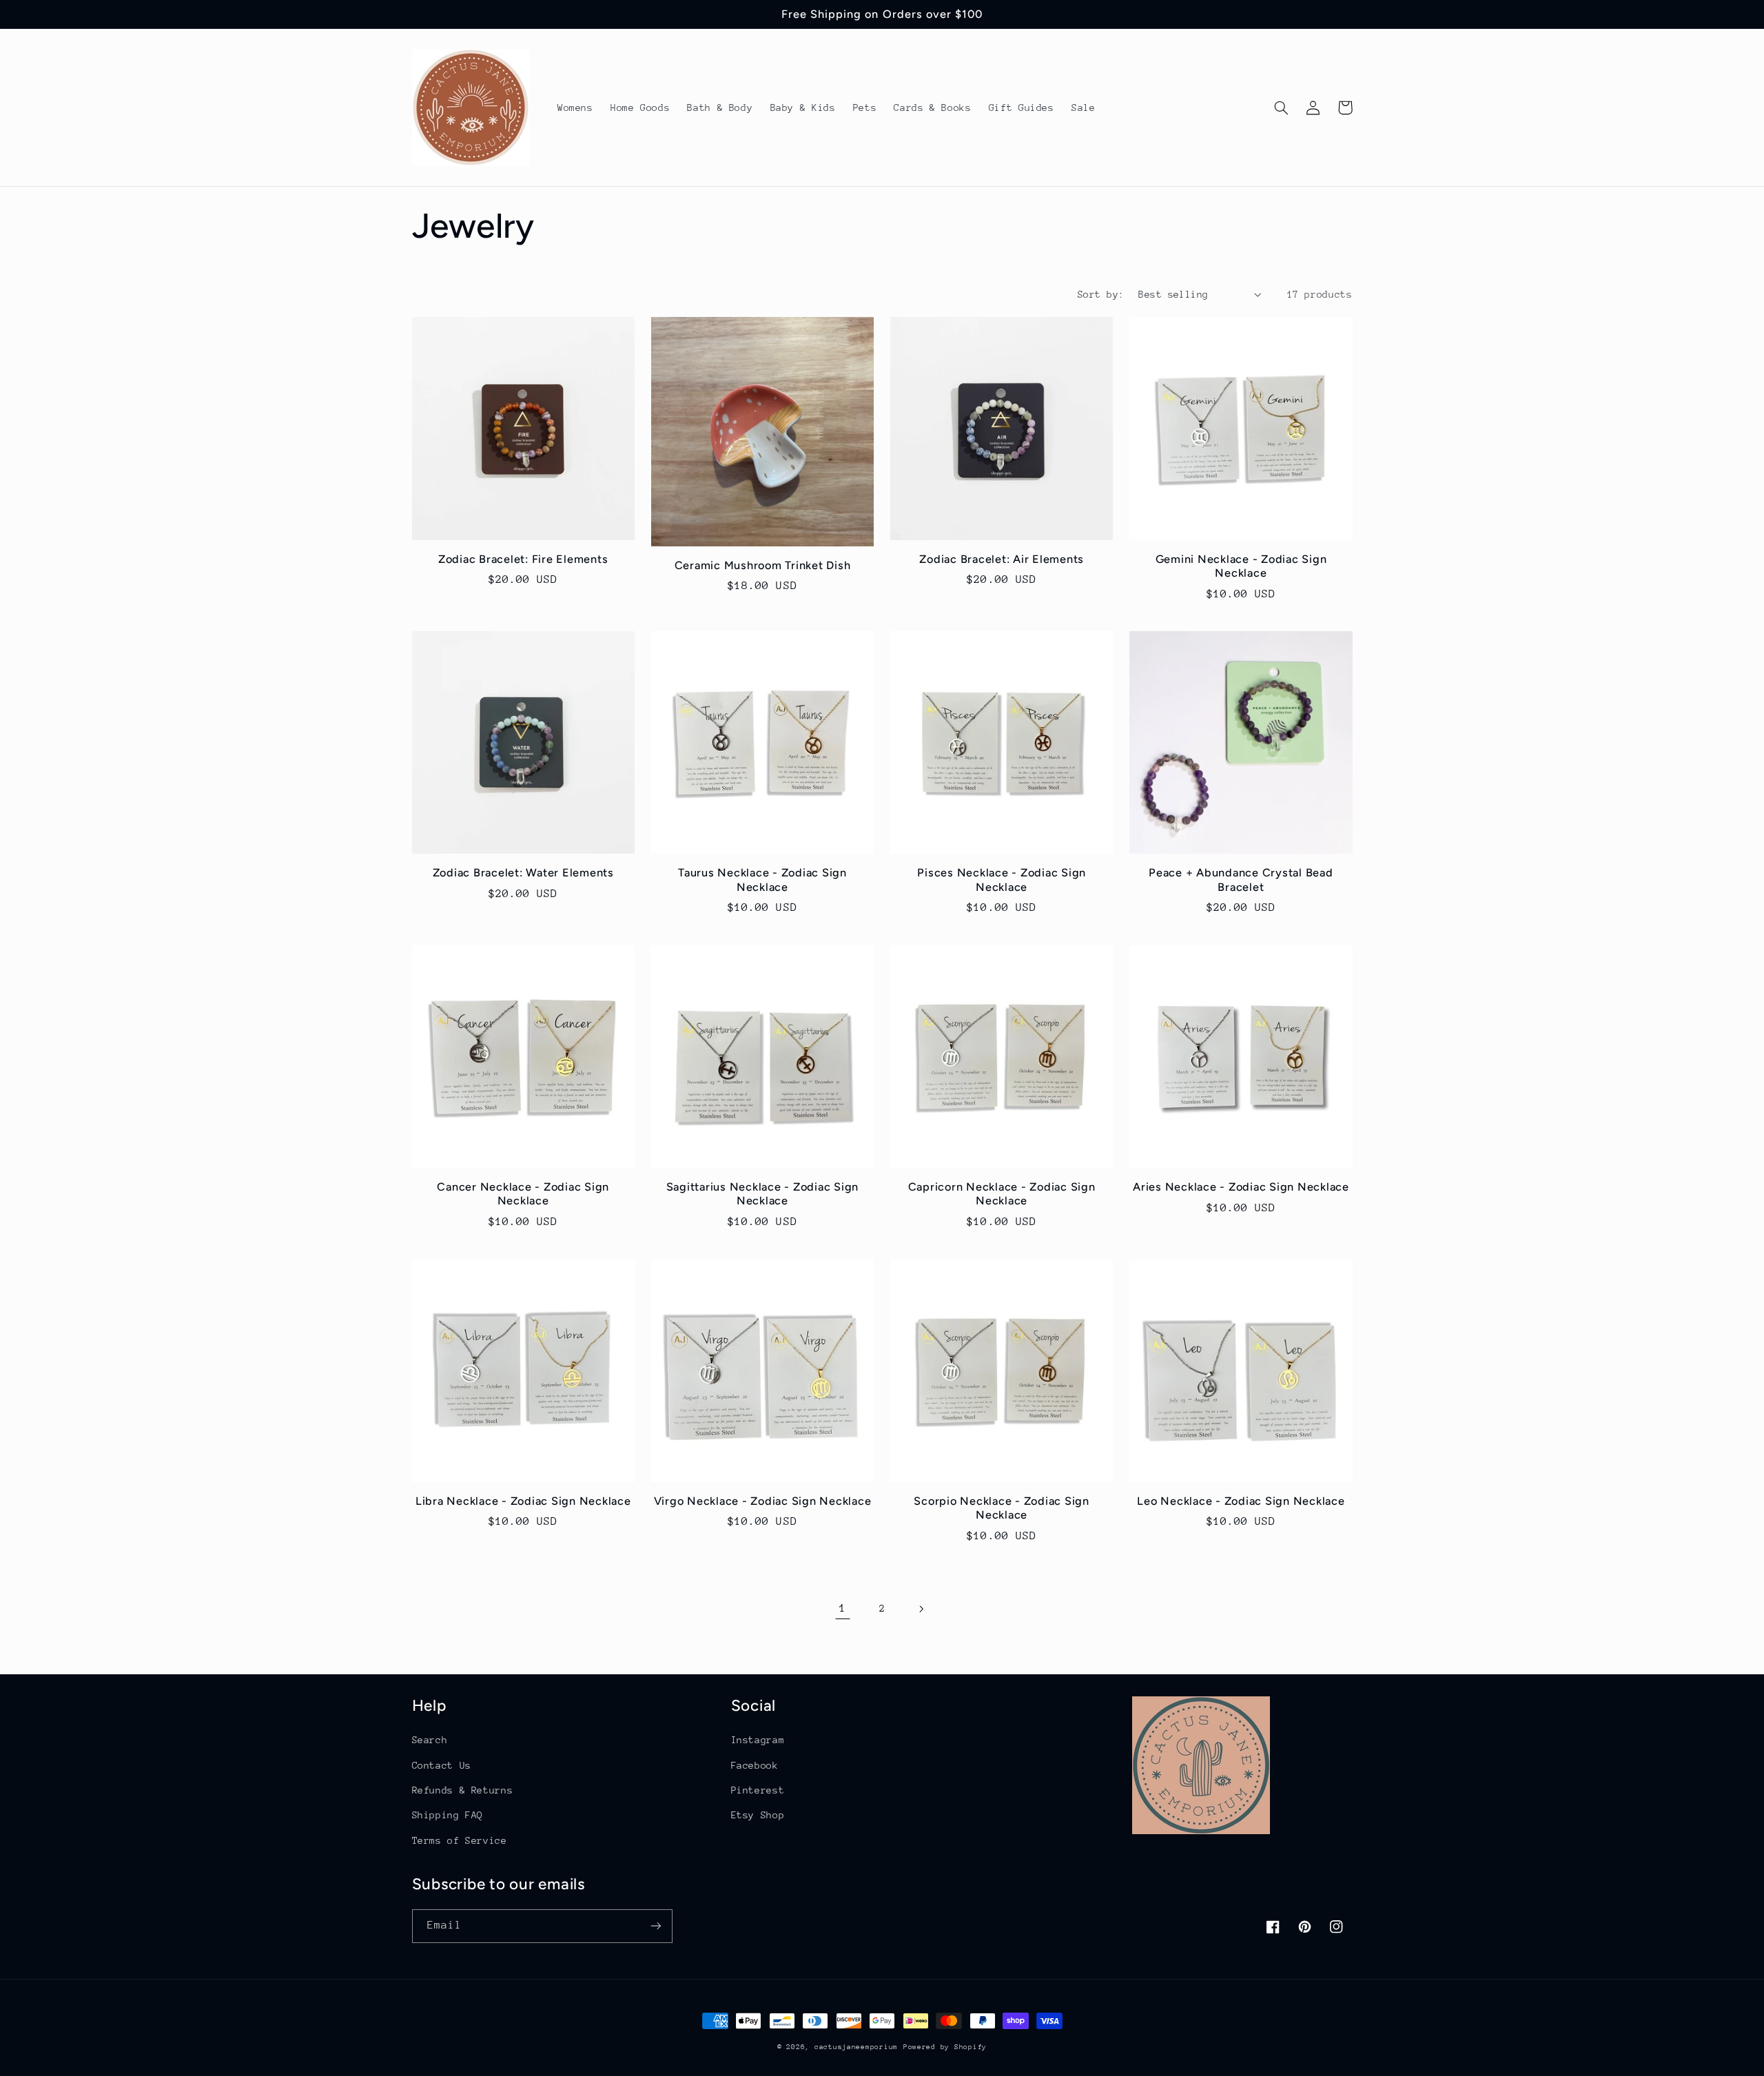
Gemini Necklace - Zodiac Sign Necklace (1241, 566)
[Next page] (921, 1609)
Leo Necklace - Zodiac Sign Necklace (1241, 1501)
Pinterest (758, 1790)
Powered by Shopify (945, 2047)
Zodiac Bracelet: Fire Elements (523, 559)
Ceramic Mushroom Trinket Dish (763, 565)
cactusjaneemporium (856, 2047)
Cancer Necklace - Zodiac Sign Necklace (523, 1194)
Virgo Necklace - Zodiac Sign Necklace (763, 1501)
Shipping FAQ (448, 1815)
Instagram (758, 1740)
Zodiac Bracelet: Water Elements (523, 873)
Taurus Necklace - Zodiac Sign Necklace (762, 880)
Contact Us (442, 1765)
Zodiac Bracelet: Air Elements (1002, 559)
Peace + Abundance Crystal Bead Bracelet (1241, 880)
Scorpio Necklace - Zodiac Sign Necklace (1002, 1508)
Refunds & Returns (463, 1790)
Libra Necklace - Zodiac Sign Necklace (523, 1501)
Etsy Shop (758, 1815)
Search (430, 1740)
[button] (1282, 107)
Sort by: (1101, 294)
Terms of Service (460, 1840)
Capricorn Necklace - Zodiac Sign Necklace (1002, 1194)
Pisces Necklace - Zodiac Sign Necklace (1002, 880)
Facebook (755, 1765)
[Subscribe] (655, 1926)
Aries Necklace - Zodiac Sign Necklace (1241, 1187)
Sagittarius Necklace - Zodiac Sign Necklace (763, 1194)
